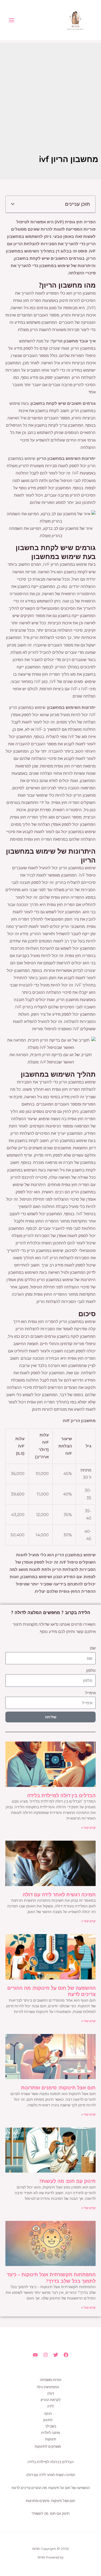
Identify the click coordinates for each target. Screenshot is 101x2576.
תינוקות (51, 2439)
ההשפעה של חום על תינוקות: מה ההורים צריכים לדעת (51, 2488)
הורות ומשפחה (50, 2380)
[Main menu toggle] (12, 20)
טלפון (91, 1671)
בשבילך (51, 2426)
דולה (50, 2394)
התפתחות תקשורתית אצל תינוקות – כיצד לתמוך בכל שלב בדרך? (51, 2278)
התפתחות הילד (48, 2387)
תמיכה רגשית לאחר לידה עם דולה (59, 1895)
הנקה (48, 2414)
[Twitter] (56, 2355)
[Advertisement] (50, 94)
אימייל (90, 1693)
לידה (50, 2406)
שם (93, 1648)
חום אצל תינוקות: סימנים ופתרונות (58, 2088)
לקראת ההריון (51, 2400)
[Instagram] (46, 2355)
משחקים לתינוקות (48, 2447)
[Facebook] (66, 2355)
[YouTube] (35, 2355)
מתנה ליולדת (51, 2433)
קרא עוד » (88, 1828)
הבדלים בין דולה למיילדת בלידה (61, 1795)
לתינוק (48, 2420)
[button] (13, 204)
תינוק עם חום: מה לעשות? (67, 2181)
